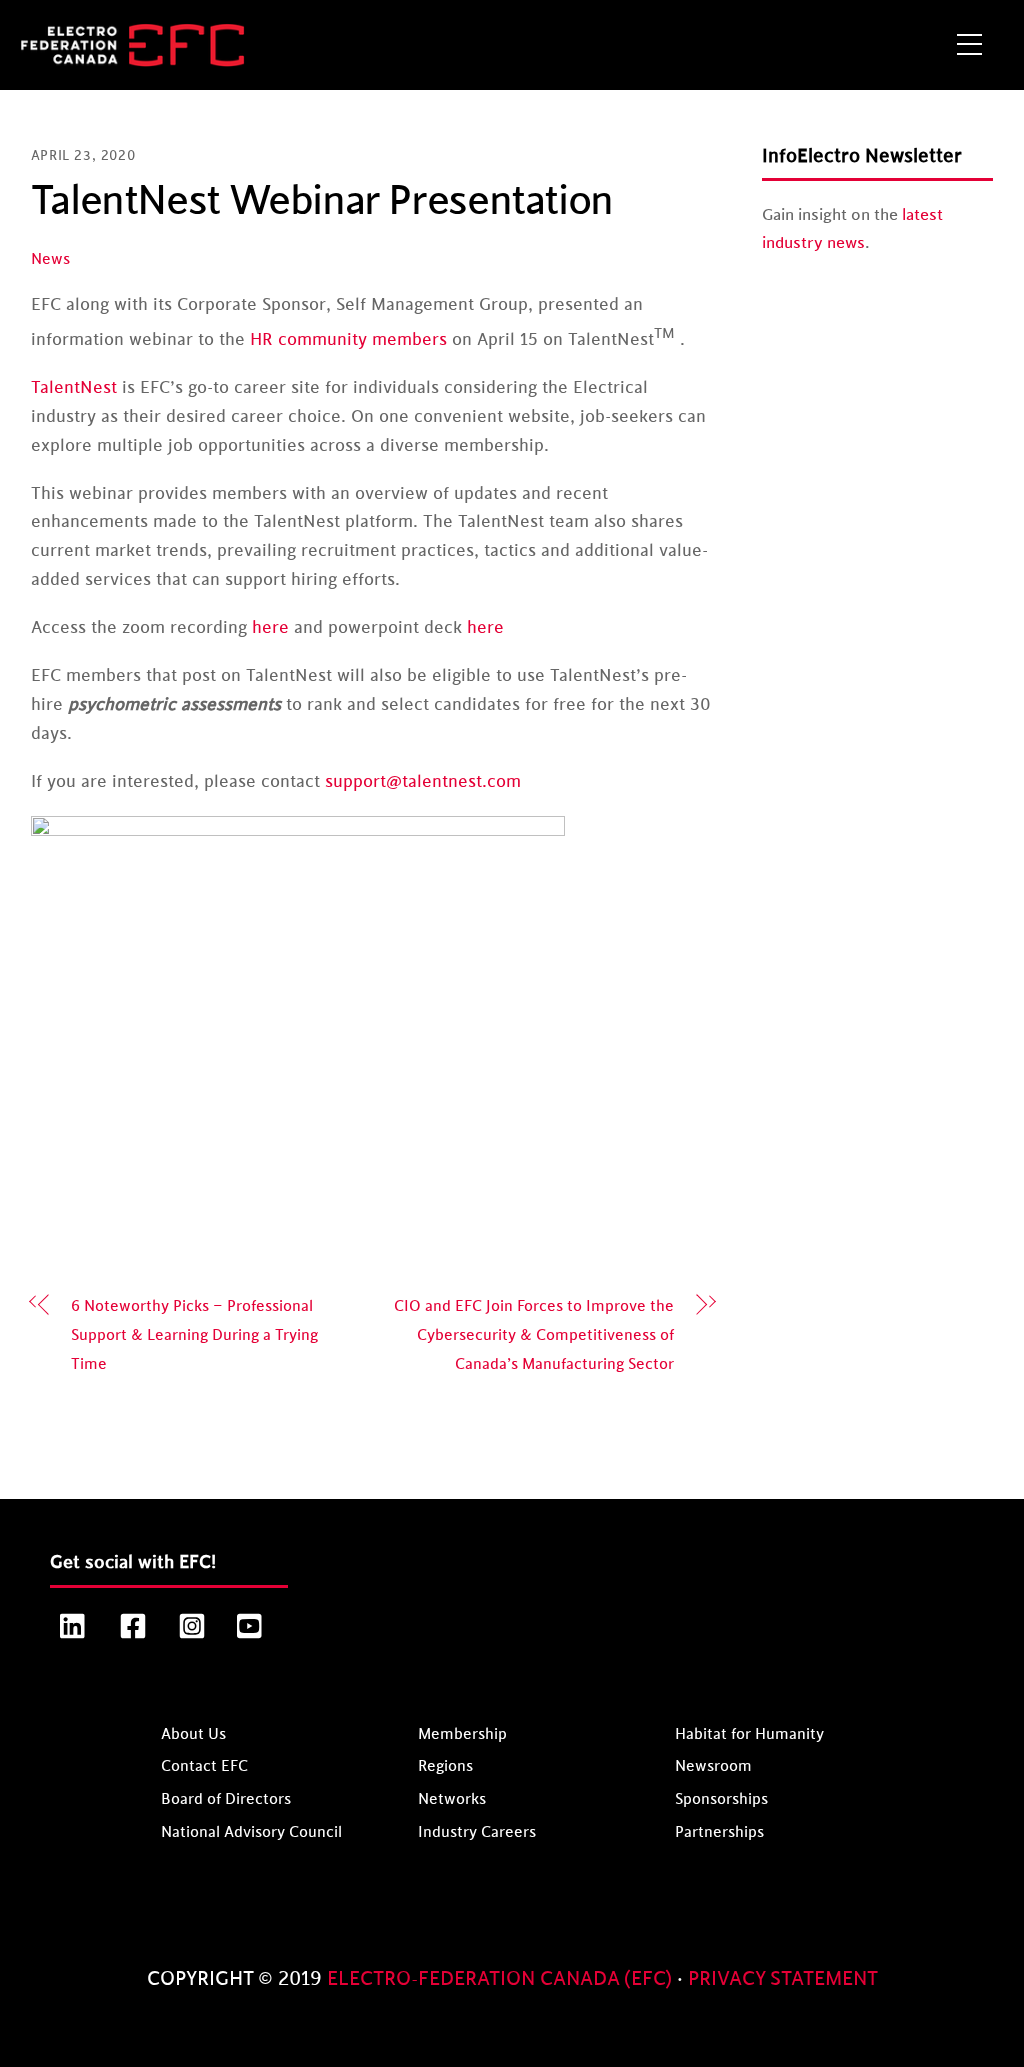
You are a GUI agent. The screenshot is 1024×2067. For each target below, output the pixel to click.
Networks (452, 1799)
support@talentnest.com (423, 782)
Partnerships (719, 1832)
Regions (445, 1766)
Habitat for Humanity (749, 1734)
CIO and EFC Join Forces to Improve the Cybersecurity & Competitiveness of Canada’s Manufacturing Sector (534, 1335)
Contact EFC (204, 1766)
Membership (462, 1734)
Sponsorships (721, 1799)
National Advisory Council (251, 1832)
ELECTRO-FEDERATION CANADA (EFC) (502, 1979)
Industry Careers (477, 1832)
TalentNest (74, 388)
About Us (193, 1734)
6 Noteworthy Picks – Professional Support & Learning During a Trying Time (194, 1335)
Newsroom (713, 1766)
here (270, 628)
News (50, 259)
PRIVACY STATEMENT (783, 1979)
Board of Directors (226, 1799)
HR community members (348, 340)
